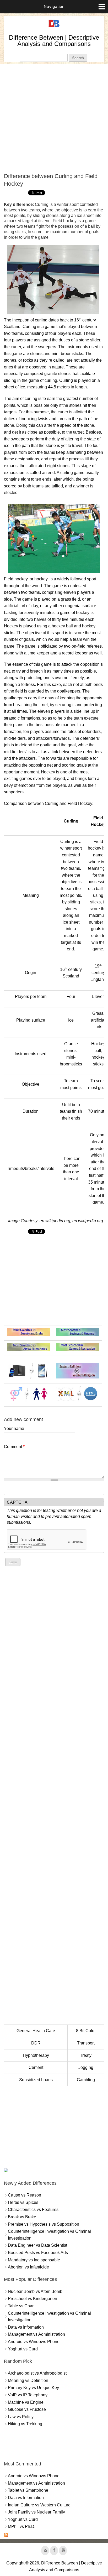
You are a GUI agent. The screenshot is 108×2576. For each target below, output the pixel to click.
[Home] (54, 27)
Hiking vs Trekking (25, 2424)
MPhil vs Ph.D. (22, 2526)
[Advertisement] (54, 118)
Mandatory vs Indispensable (34, 2260)
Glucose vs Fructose (27, 2409)
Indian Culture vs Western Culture (39, 2505)
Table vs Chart (21, 2306)
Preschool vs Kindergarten (33, 2299)
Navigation (54, 6)
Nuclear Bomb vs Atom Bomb (35, 2291)
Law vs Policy (21, 2417)
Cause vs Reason (25, 2195)
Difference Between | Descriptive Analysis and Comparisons (54, 41)
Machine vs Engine (26, 2402)
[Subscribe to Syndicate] (6, 2535)
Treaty (86, 2055)
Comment (14, 1447)
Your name (14, 1428)
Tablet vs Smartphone (28, 2490)
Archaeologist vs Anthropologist (37, 2373)
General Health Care (36, 2031)
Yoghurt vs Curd (23, 2349)
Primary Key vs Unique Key (33, 2388)
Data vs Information (26, 2327)
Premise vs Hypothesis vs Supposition (44, 2224)
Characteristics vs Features (33, 2210)
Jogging (86, 2067)
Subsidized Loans (36, 2080)
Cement (36, 2067)
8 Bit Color (86, 2031)
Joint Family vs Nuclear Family (36, 2512)
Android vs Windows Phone (34, 2342)
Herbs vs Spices (23, 2202)
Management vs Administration (36, 2334)
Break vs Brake (22, 2217)
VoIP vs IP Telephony (28, 2395)
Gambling (86, 2080)
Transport (86, 2043)
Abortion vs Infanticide (28, 2267)
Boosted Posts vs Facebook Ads (38, 2253)
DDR (36, 2043)
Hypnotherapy (36, 2055)
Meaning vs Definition (28, 2380)
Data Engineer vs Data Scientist (37, 2245)
